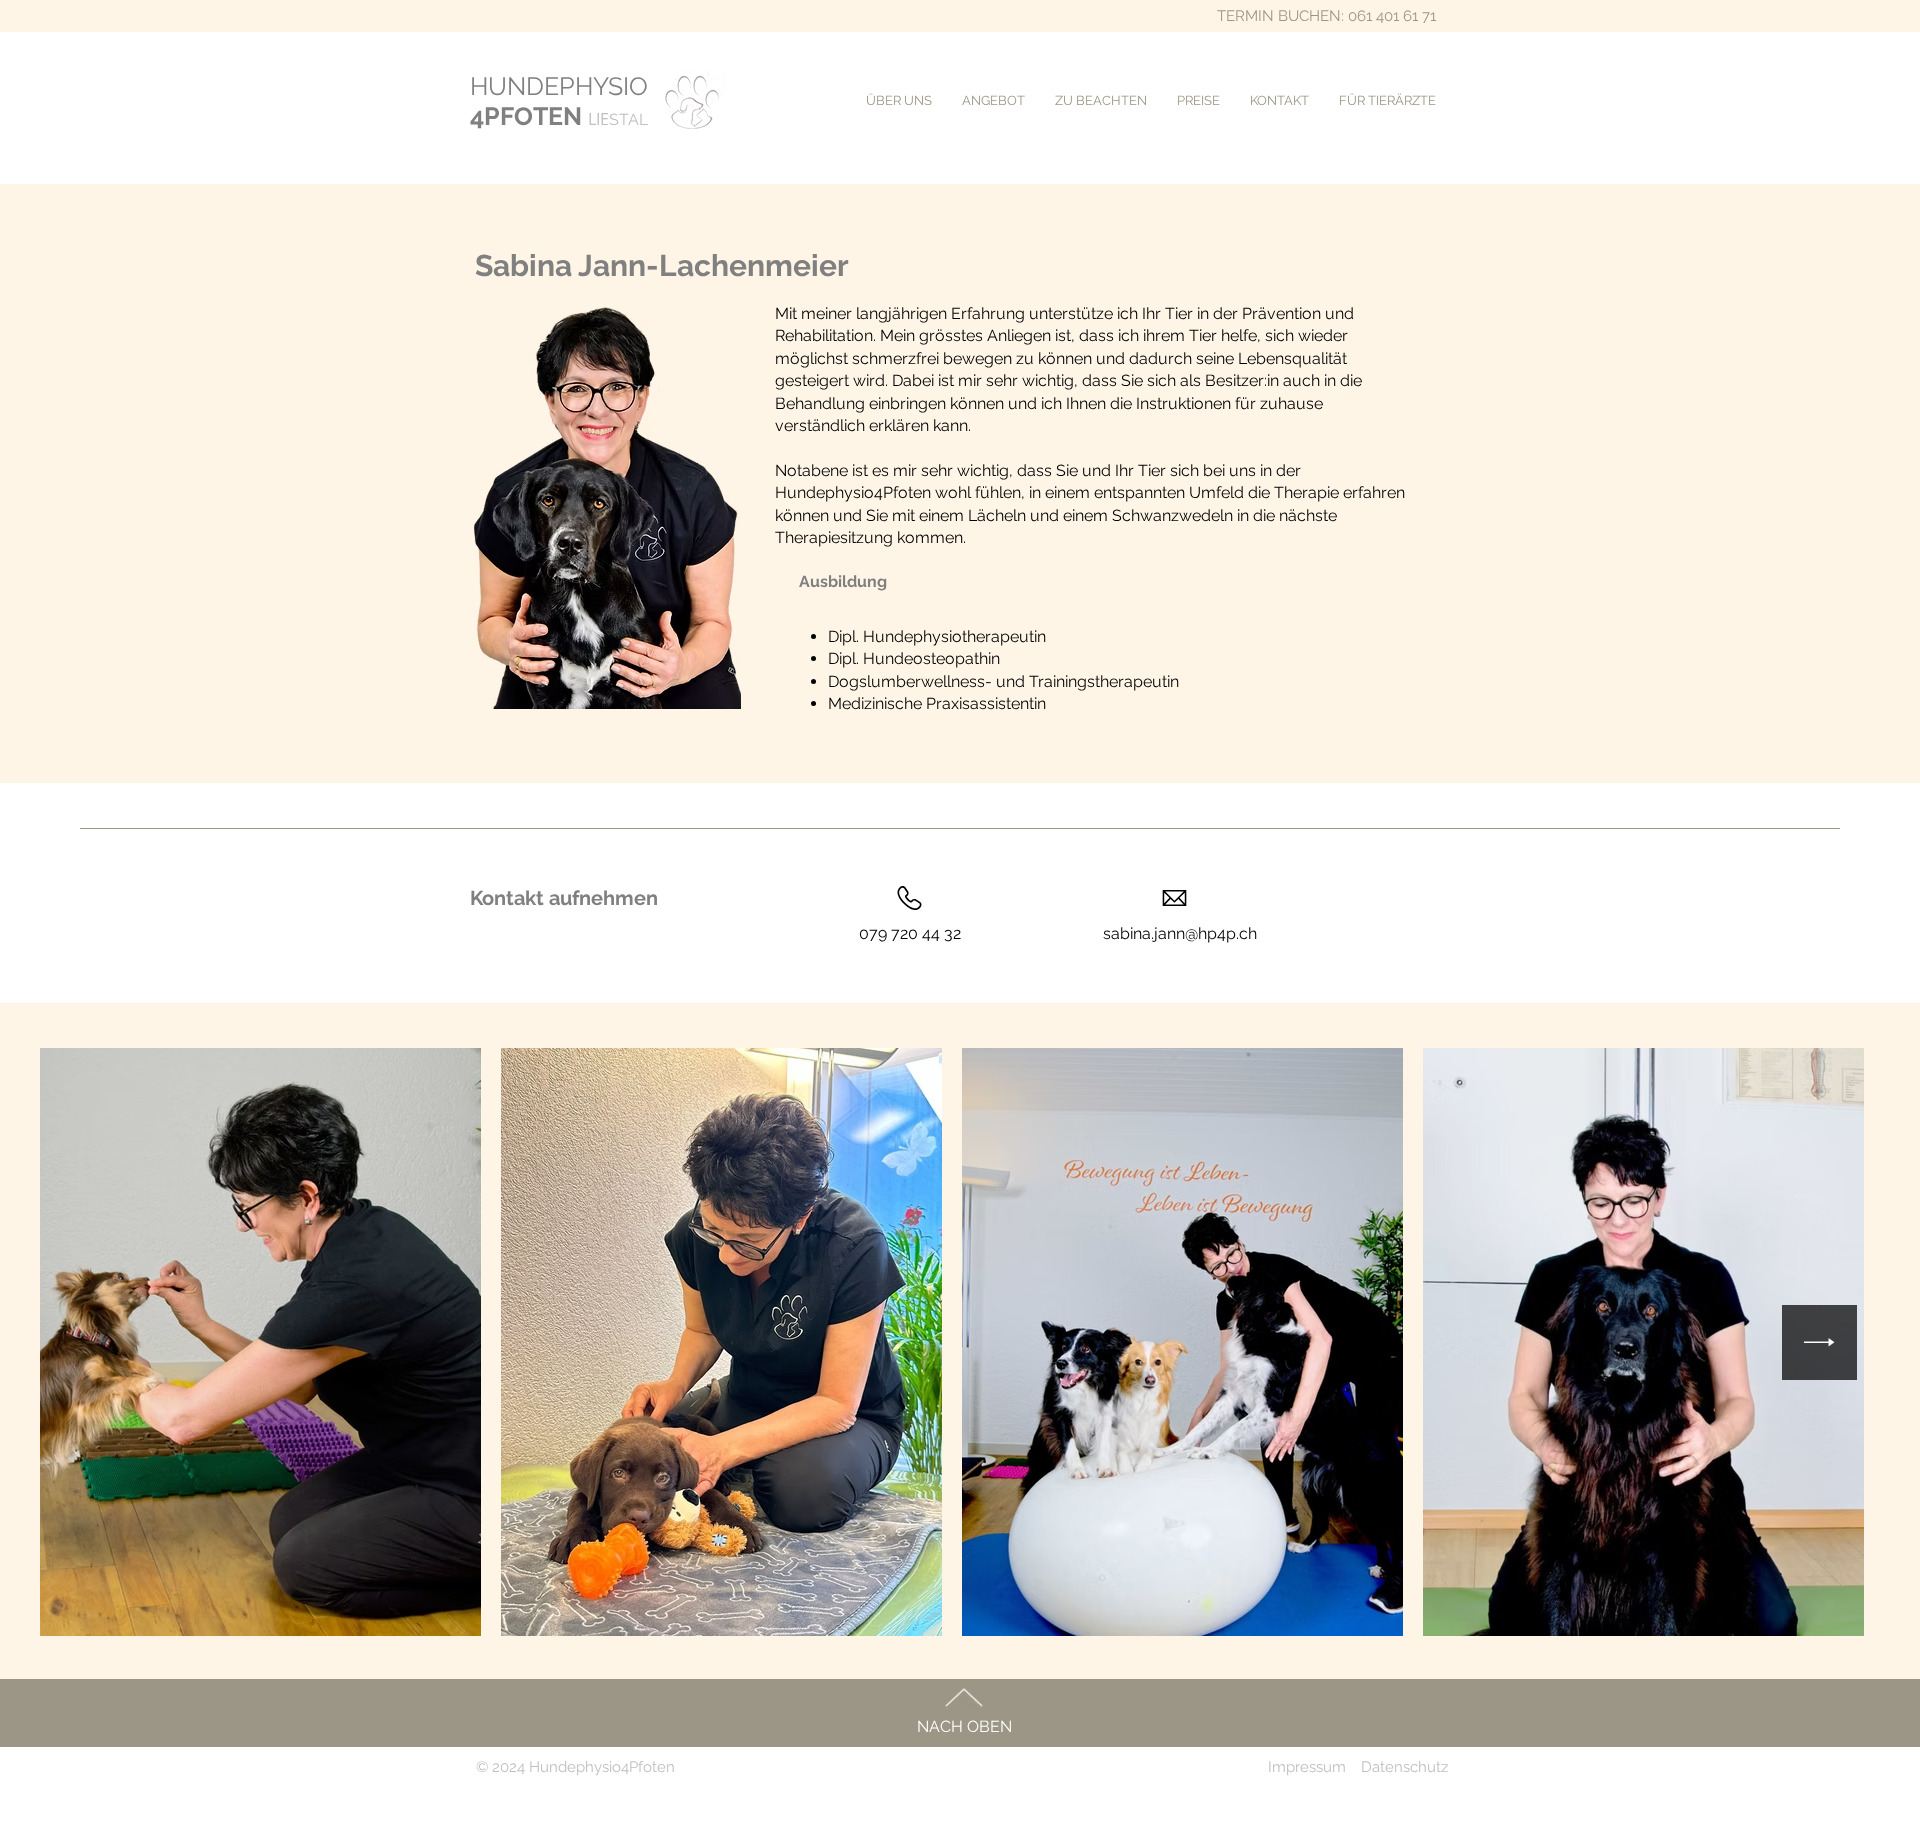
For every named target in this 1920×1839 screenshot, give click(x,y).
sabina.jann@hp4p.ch (1180, 933)
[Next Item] (1819, 1342)
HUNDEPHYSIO (559, 86)
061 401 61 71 (1392, 16)
